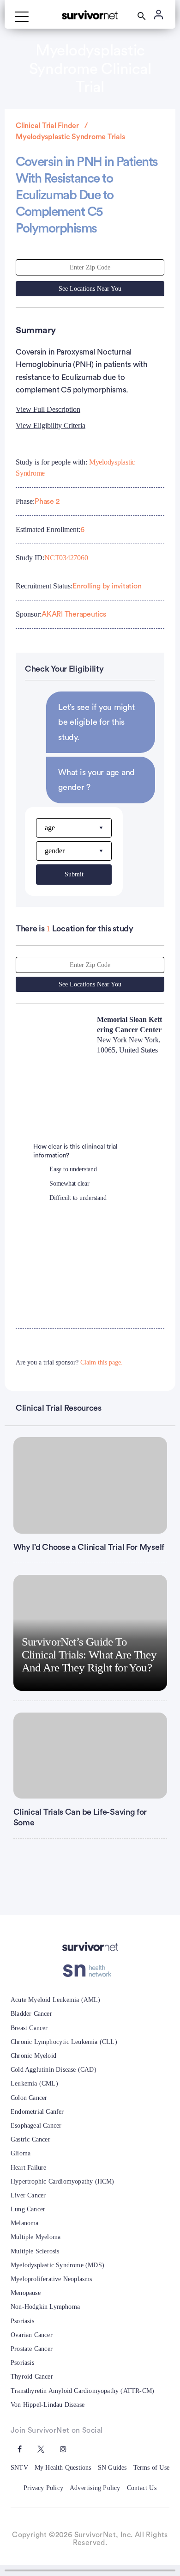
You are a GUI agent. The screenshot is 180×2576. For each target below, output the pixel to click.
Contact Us (142, 2488)
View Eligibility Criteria (51, 425)
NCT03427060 (66, 558)
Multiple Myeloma (36, 2237)
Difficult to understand (78, 1198)
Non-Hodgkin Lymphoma (45, 2307)
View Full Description (48, 409)
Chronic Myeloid (33, 2056)
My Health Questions (63, 2468)
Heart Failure (29, 2168)
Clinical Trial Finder (47, 126)
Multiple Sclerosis (35, 2251)
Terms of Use (151, 2468)
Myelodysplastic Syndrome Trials (70, 137)
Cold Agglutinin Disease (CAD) (54, 2070)
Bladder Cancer (31, 2014)
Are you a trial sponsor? (69, 1362)
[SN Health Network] (90, 1971)
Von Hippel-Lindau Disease (48, 2405)
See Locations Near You (90, 289)
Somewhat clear (69, 1184)
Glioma (21, 2153)
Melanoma (25, 2223)
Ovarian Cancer (32, 2335)
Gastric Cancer (30, 2139)
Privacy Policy (43, 2488)
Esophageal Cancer (36, 2126)
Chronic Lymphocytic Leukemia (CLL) (64, 2042)
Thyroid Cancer (32, 2377)
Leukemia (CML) (34, 2083)
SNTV (19, 2468)
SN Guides (112, 2468)
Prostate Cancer (32, 2349)
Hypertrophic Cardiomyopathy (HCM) (63, 2181)
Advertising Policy (95, 2488)
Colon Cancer (29, 2098)
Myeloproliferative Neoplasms (51, 2279)
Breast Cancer (29, 2028)
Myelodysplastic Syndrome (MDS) (57, 2265)
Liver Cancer (28, 2195)
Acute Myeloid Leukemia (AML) (56, 2000)
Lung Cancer (28, 2209)
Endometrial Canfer (37, 2112)
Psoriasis (22, 2321)
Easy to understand (73, 1169)
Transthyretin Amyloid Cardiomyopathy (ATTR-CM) (82, 2391)
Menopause (26, 2293)
